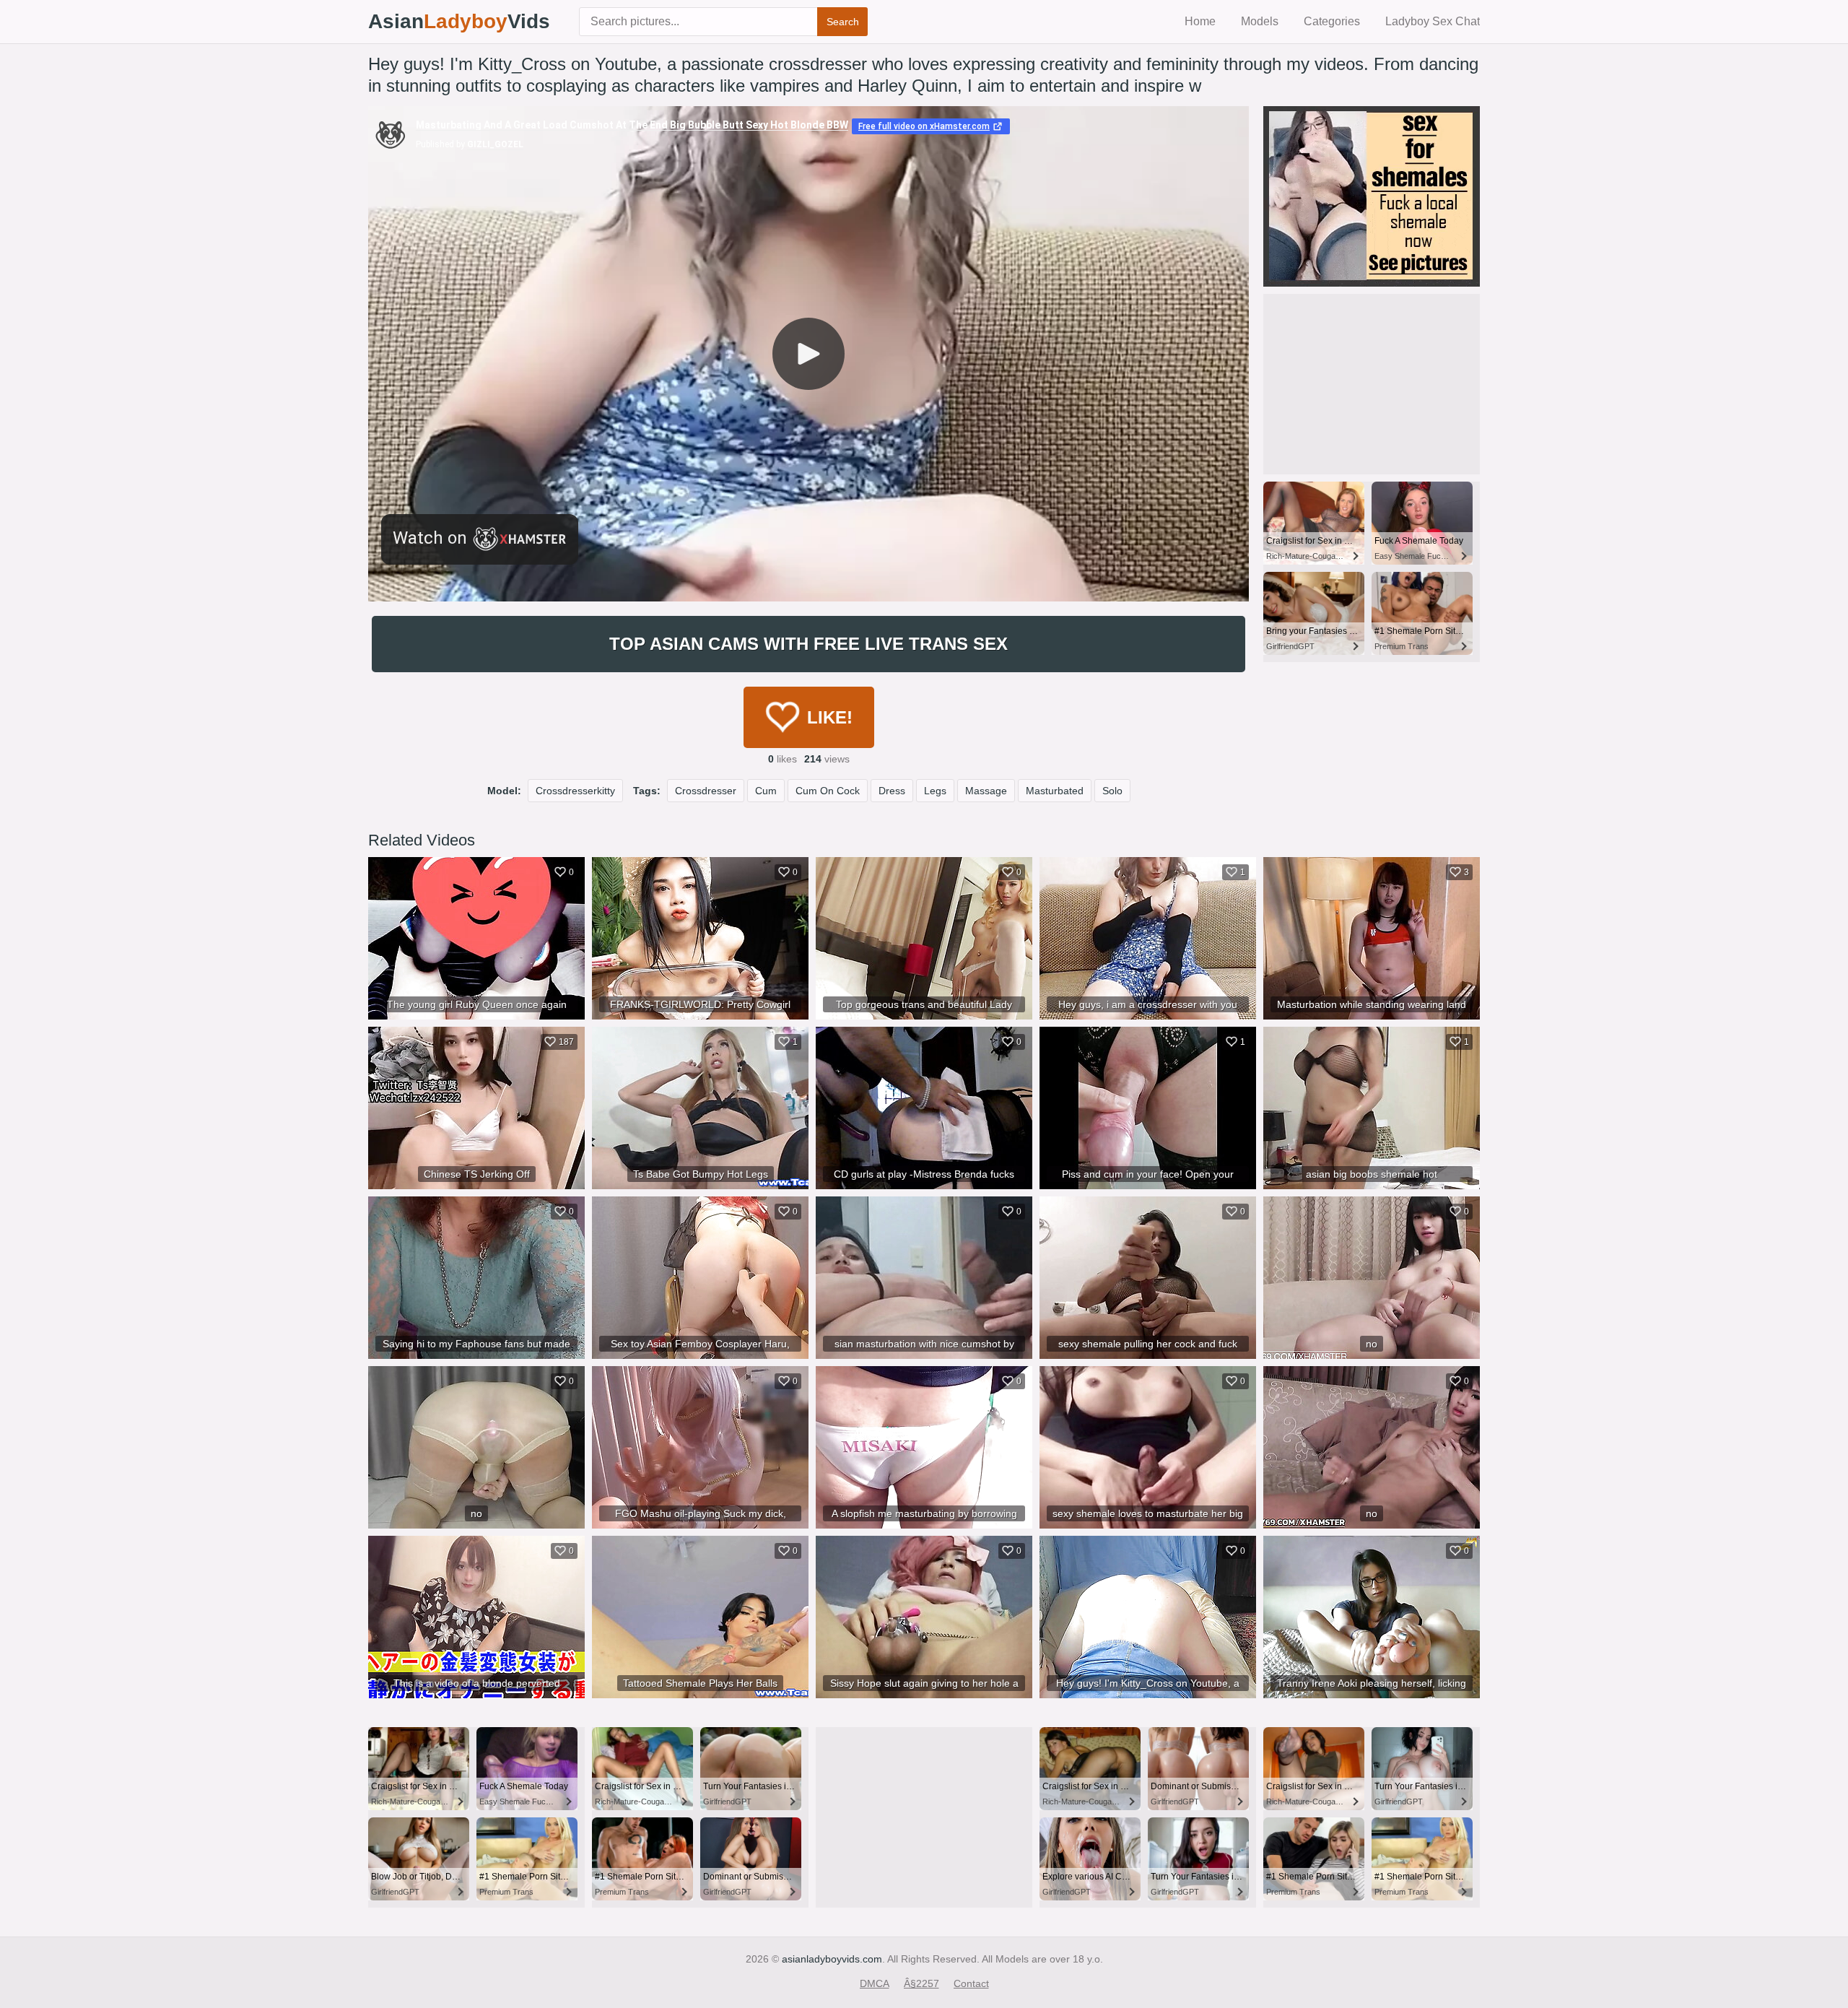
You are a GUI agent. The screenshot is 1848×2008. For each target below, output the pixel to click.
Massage (986, 791)
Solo (1112, 791)
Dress (892, 791)
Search (843, 22)
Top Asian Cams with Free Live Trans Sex (808, 644)
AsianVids (459, 21)
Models (1260, 21)
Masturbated (1055, 791)
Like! (830, 717)
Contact (971, 1983)
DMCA (875, 1983)
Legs (935, 791)
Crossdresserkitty (575, 791)
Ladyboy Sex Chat (1433, 21)
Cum (766, 791)
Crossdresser (706, 791)
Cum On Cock (828, 791)
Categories (1332, 21)
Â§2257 (921, 1983)
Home (1200, 21)
